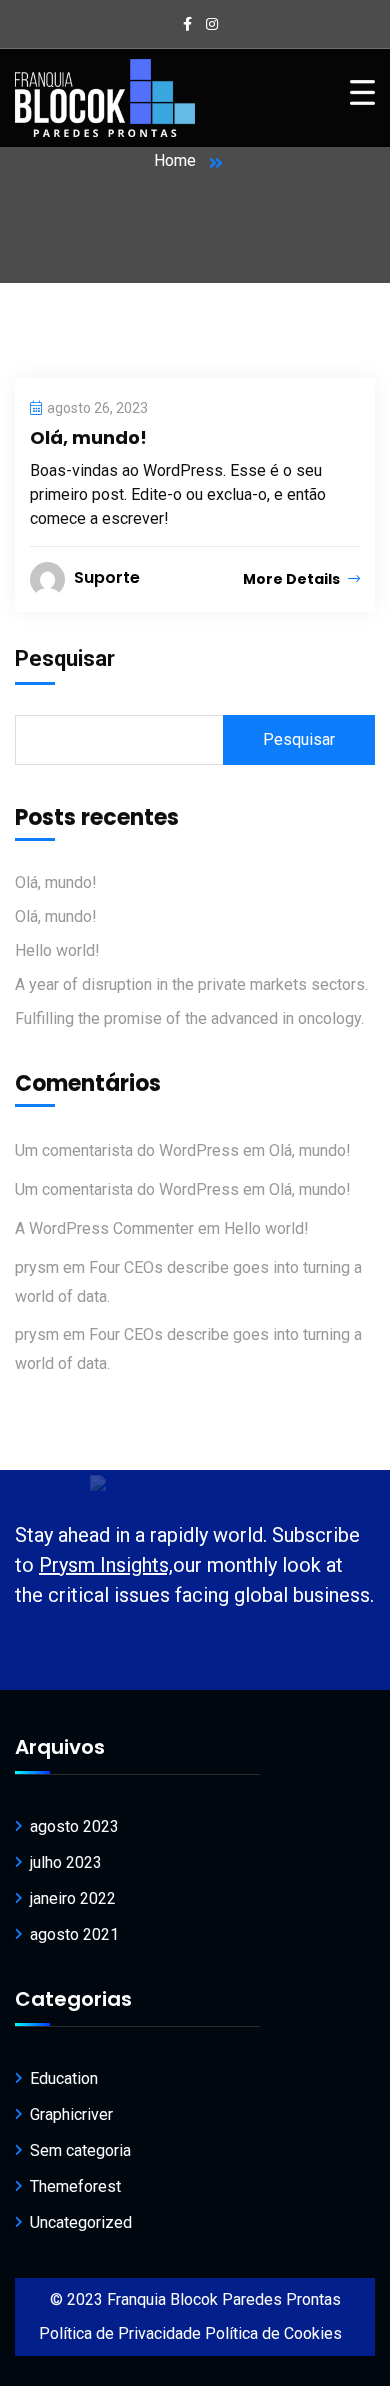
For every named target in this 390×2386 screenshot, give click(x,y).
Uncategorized (81, 2222)
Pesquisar (65, 658)
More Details (293, 579)
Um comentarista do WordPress (127, 1150)
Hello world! (57, 950)
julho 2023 (66, 1862)
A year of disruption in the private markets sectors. (191, 984)
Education (64, 2078)
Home (175, 160)
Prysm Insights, (106, 1565)
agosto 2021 (74, 1934)
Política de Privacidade (120, 2333)
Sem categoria (80, 2150)
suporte (107, 577)
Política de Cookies (273, 2333)
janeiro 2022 (73, 1898)
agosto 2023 (74, 1826)
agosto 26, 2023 (97, 408)
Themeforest (75, 2186)
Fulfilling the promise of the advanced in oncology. (189, 1018)
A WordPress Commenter (104, 1228)
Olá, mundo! (88, 437)
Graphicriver (71, 2114)
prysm (37, 1267)
